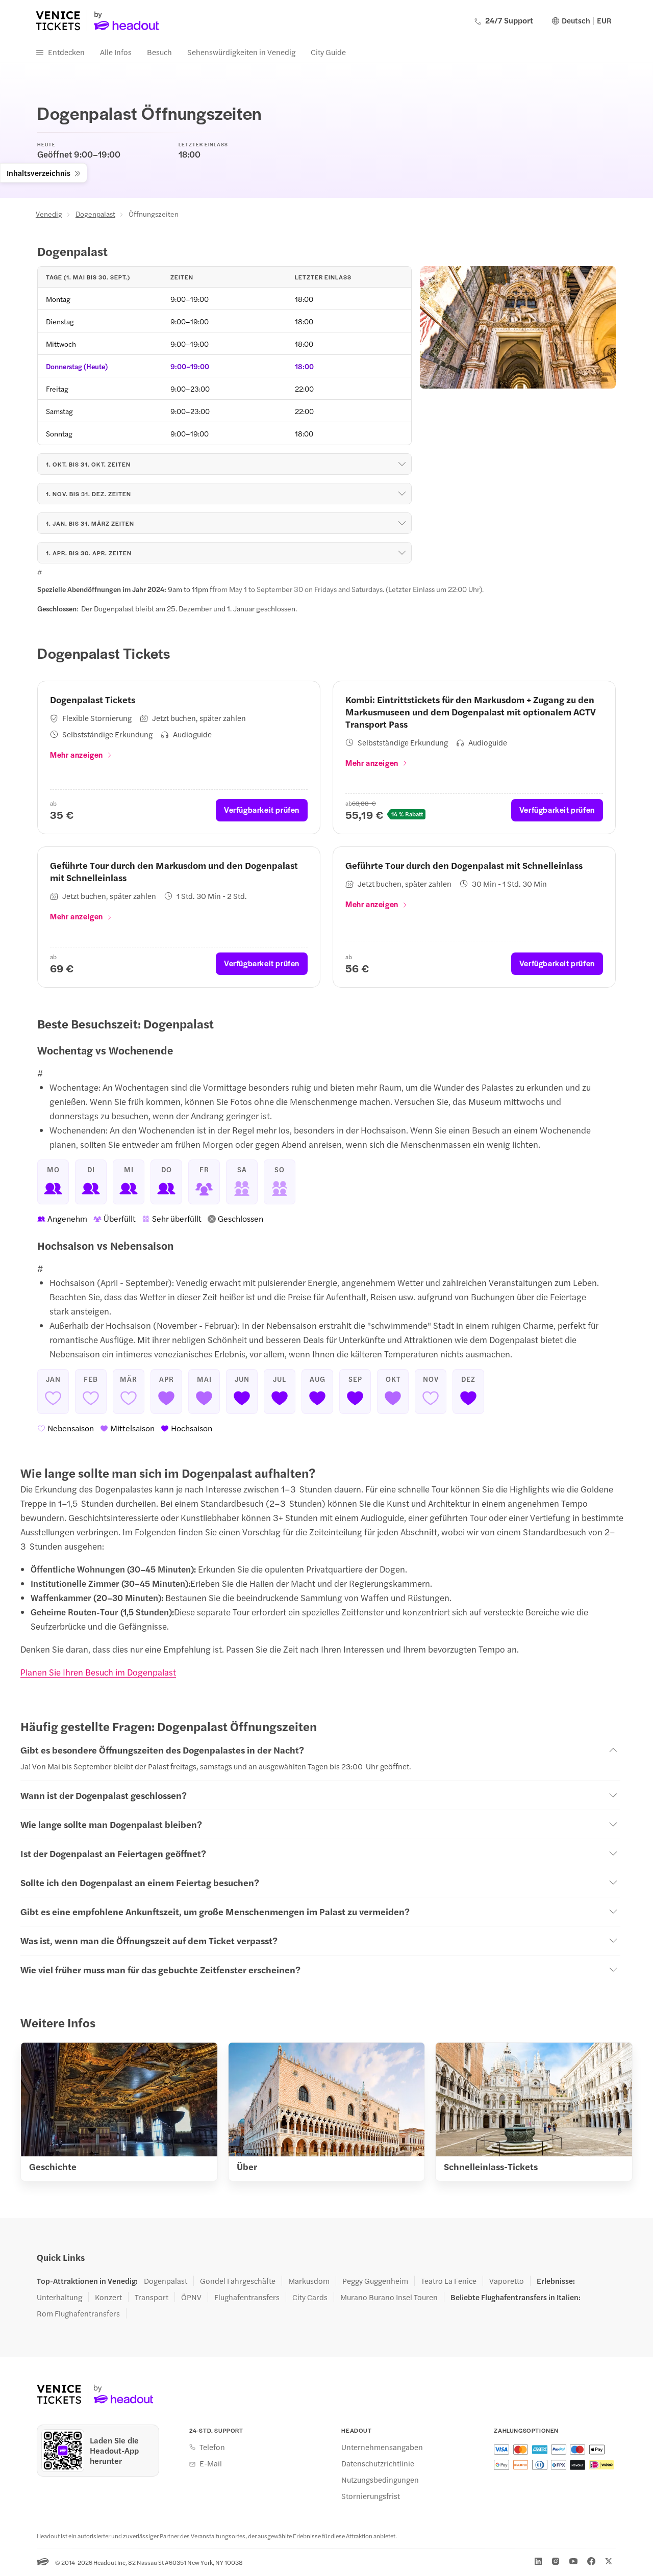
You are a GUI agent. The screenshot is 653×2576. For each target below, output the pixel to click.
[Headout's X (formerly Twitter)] (609, 2561)
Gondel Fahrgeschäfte (238, 2281)
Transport (152, 2297)
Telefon (212, 2447)
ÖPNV (191, 2297)
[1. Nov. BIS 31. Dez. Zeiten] (402, 494)
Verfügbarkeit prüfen (262, 809)
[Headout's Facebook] (591, 2561)
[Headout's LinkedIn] (538, 2561)
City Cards (310, 2297)
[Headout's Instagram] (556, 2561)
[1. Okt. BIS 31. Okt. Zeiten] (402, 464)
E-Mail (211, 2463)
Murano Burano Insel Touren (389, 2297)
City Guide (328, 52)
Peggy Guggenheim (375, 2281)
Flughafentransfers (247, 2297)
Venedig (49, 214)
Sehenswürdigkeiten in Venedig (241, 52)
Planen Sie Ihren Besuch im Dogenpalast (98, 1672)
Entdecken (66, 52)
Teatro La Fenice (449, 2281)
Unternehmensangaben (382, 2447)
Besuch (159, 52)
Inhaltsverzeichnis (39, 173)
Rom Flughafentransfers (78, 2313)
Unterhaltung (59, 2297)
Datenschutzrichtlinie (378, 2463)
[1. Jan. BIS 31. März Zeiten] (402, 523)
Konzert (108, 2297)
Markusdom (309, 2281)
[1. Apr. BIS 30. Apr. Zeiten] (402, 553)
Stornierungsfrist (371, 2496)
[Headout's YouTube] (573, 2561)
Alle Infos (116, 52)
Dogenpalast (95, 214)
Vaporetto (507, 2281)
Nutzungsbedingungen (380, 2480)
